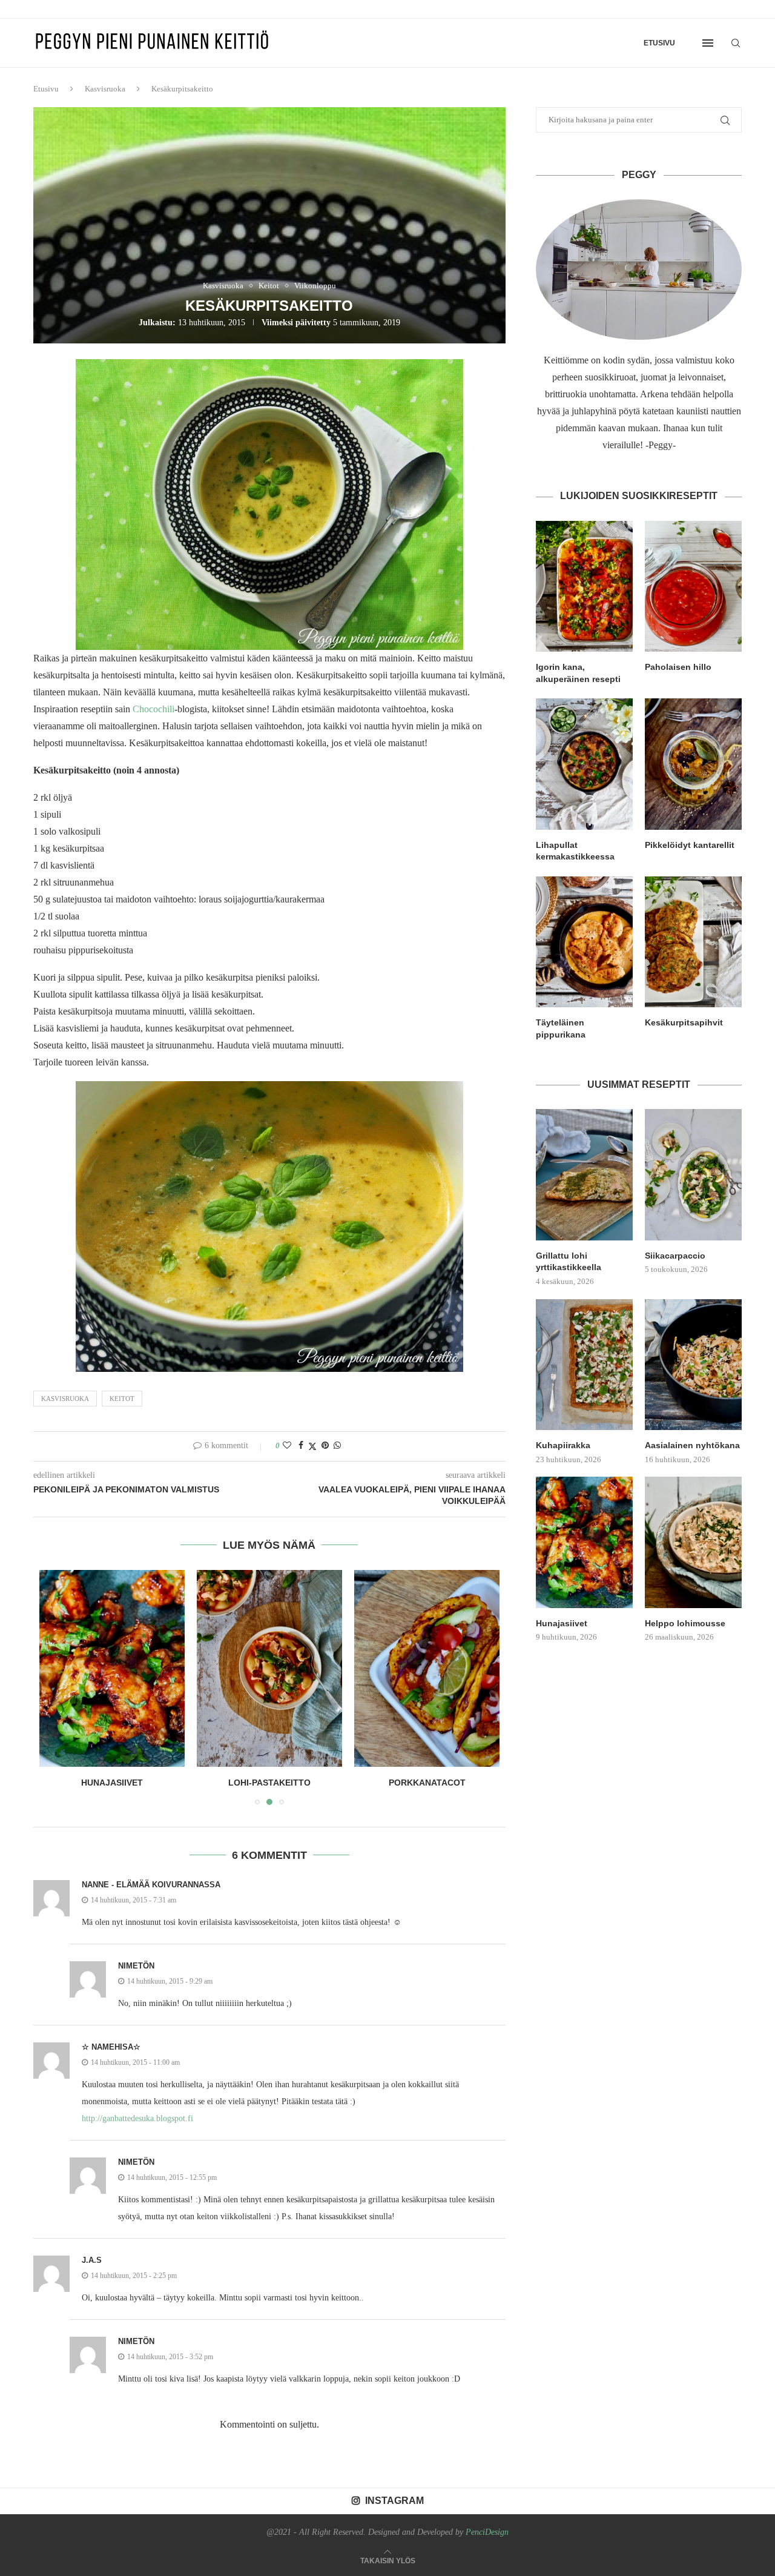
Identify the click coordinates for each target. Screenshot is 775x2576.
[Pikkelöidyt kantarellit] (693, 764)
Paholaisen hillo (678, 667)
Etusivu (659, 43)
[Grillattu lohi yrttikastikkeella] (584, 1174)
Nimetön (136, 1966)
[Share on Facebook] (301, 1446)
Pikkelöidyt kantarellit (690, 845)
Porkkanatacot (345, 1783)
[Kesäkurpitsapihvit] (693, 942)
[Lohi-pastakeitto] (154, 1668)
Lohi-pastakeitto (154, 1783)
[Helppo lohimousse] (693, 1542)
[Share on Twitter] (312, 1446)
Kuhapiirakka (563, 1445)
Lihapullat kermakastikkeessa (575, 851)
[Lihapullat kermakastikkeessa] (584, 764)
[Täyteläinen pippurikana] (584, 942)
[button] (56, 1687)
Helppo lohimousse (685, 1623)
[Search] (736, 43)
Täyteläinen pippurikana (561, 1028)
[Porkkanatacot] (346, 1668)
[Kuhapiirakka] (584, 1365)
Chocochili (153, 709)
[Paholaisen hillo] (693, 586)
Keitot (122, 1399)
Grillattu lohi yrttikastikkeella (569, 1262)
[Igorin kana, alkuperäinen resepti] (584, 586)
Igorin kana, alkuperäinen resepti (578, 673)
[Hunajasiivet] (584, 1542)
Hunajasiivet (562, 1623)
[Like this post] (287, 1446)
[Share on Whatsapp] (337, 1446)
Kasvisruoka (105, 89)
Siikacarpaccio (675, 1256)
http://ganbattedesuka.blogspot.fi (137, 2118)
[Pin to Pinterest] (325, 1446)
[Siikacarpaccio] (693, 1174)
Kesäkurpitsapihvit (684, 1022)
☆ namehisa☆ (111, 2047)
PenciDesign (487, 2532)
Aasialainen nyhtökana (692, 1445)
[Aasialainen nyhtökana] (693, 1365)
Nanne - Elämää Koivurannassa (151, 1885)
